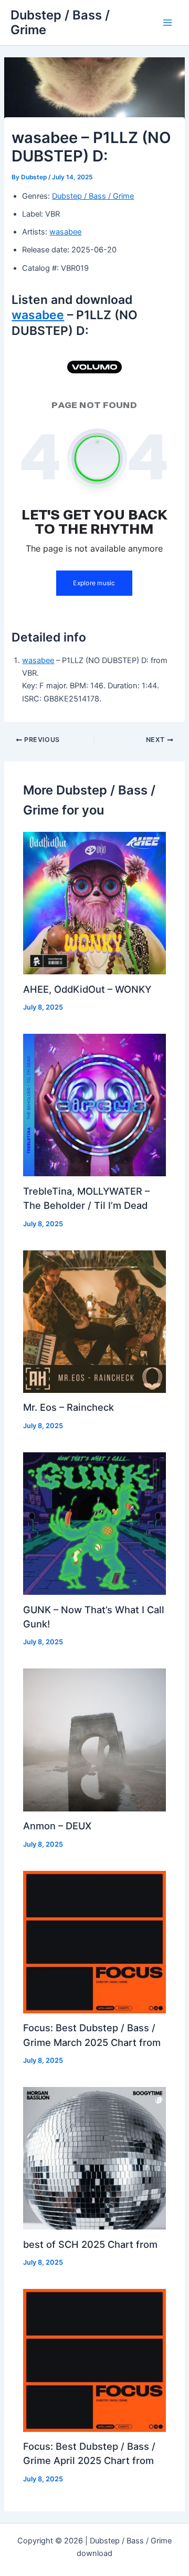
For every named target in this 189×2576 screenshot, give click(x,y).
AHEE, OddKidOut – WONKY (87, 989)
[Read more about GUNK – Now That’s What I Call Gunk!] (94, 1523)
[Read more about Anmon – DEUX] (94, 1739)
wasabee (65, 232)
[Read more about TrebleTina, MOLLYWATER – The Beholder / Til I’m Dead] (94, 1105)
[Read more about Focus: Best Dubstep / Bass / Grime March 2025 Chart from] (94, 1941)
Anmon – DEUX (57, 1826)
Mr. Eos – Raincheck (69, 1407)
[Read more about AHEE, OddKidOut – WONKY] (94, 902)
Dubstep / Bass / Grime (60, 22)
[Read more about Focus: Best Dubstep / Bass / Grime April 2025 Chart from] (94, 2360)
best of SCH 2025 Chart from (90, 2244)
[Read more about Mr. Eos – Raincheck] (94, 1321)
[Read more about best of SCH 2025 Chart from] (94, 2158)
